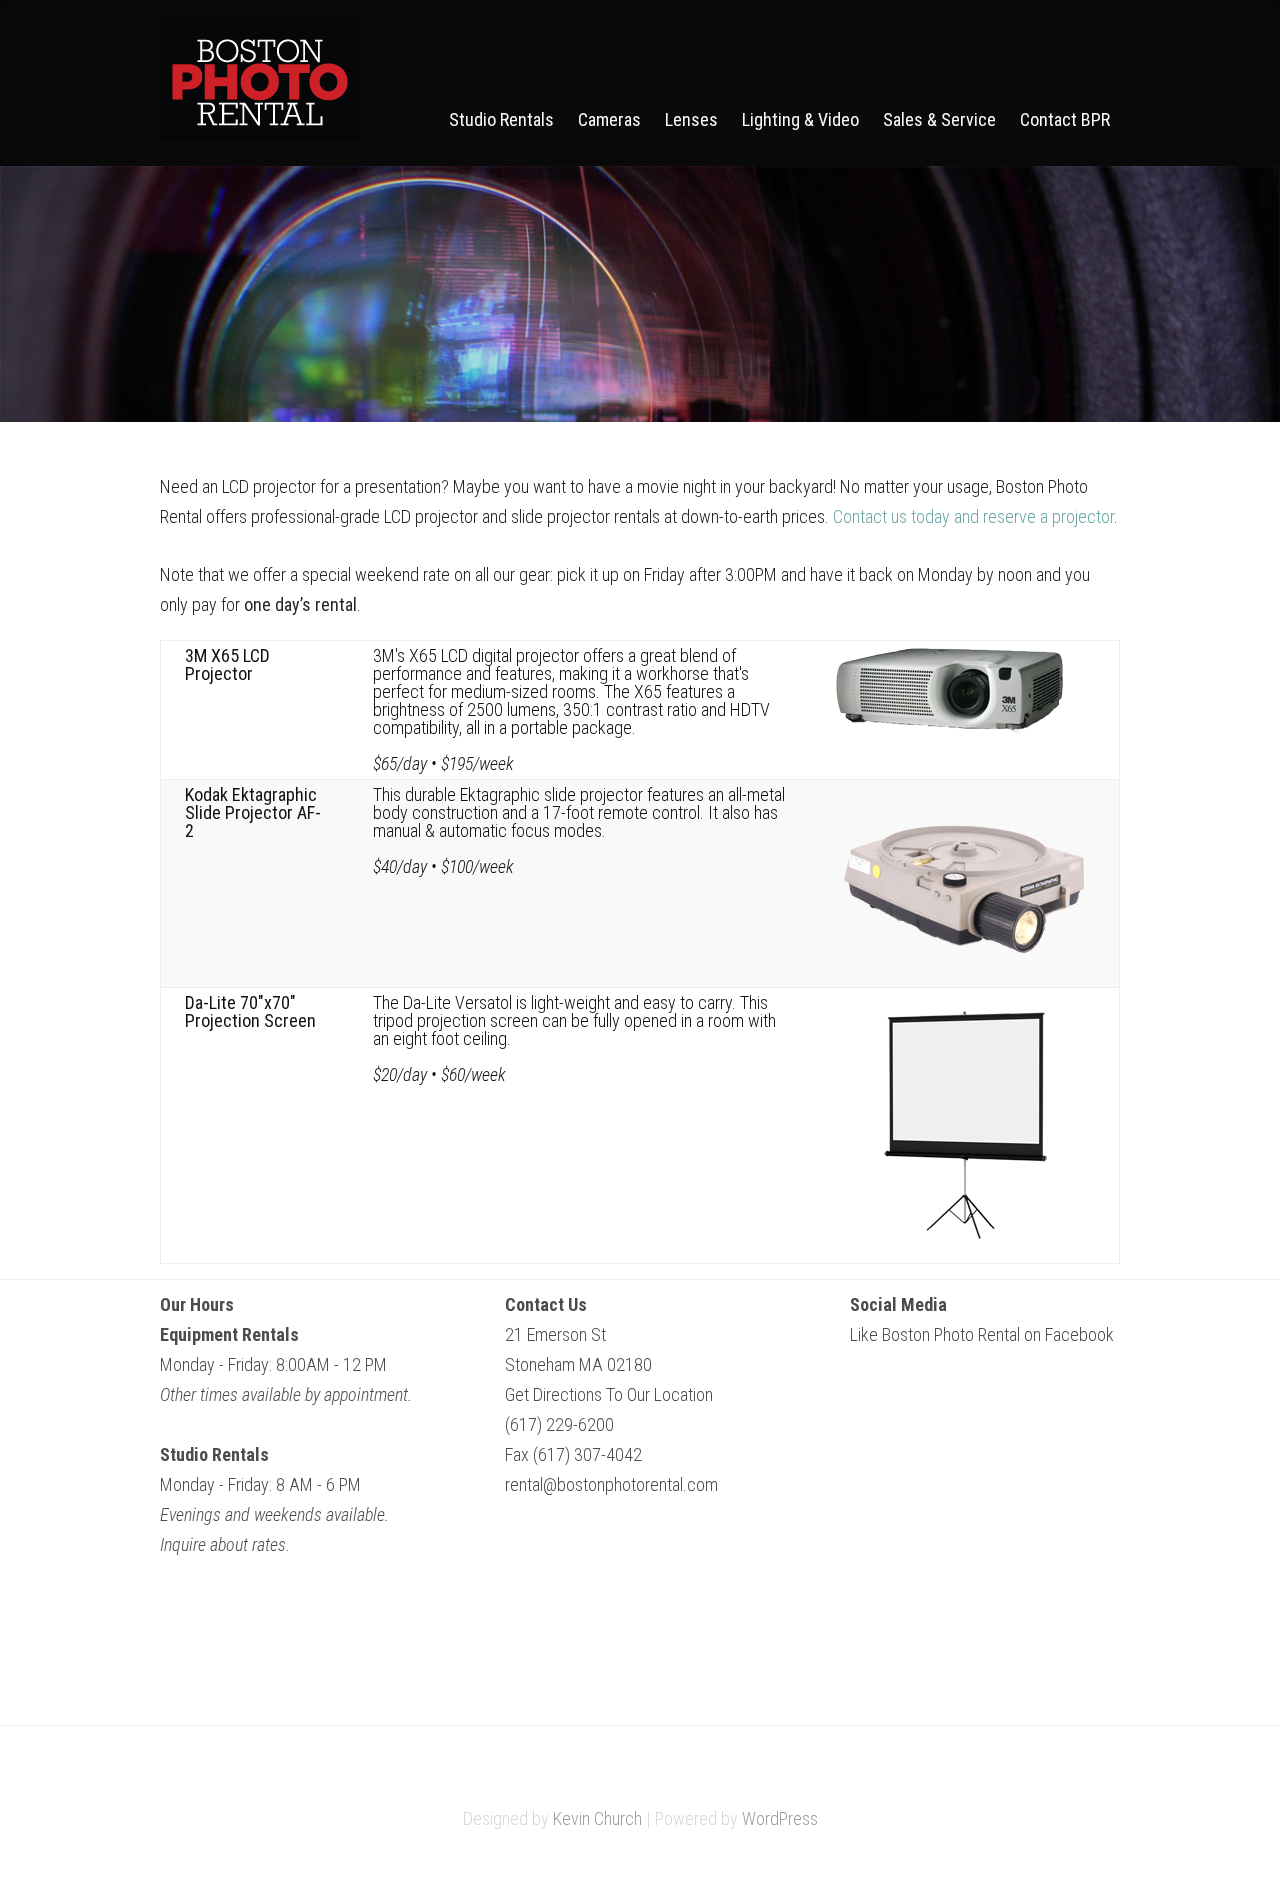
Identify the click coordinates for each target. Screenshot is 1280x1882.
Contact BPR (1065, 120)
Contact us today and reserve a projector (973, 516)
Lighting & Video (800, 120)
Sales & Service (939, 120)
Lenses (691, 120)
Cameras (609, 120)
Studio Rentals (501, 120)
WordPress (780, 1818)
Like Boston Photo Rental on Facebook (982, 1334)
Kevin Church (597, 1818)
